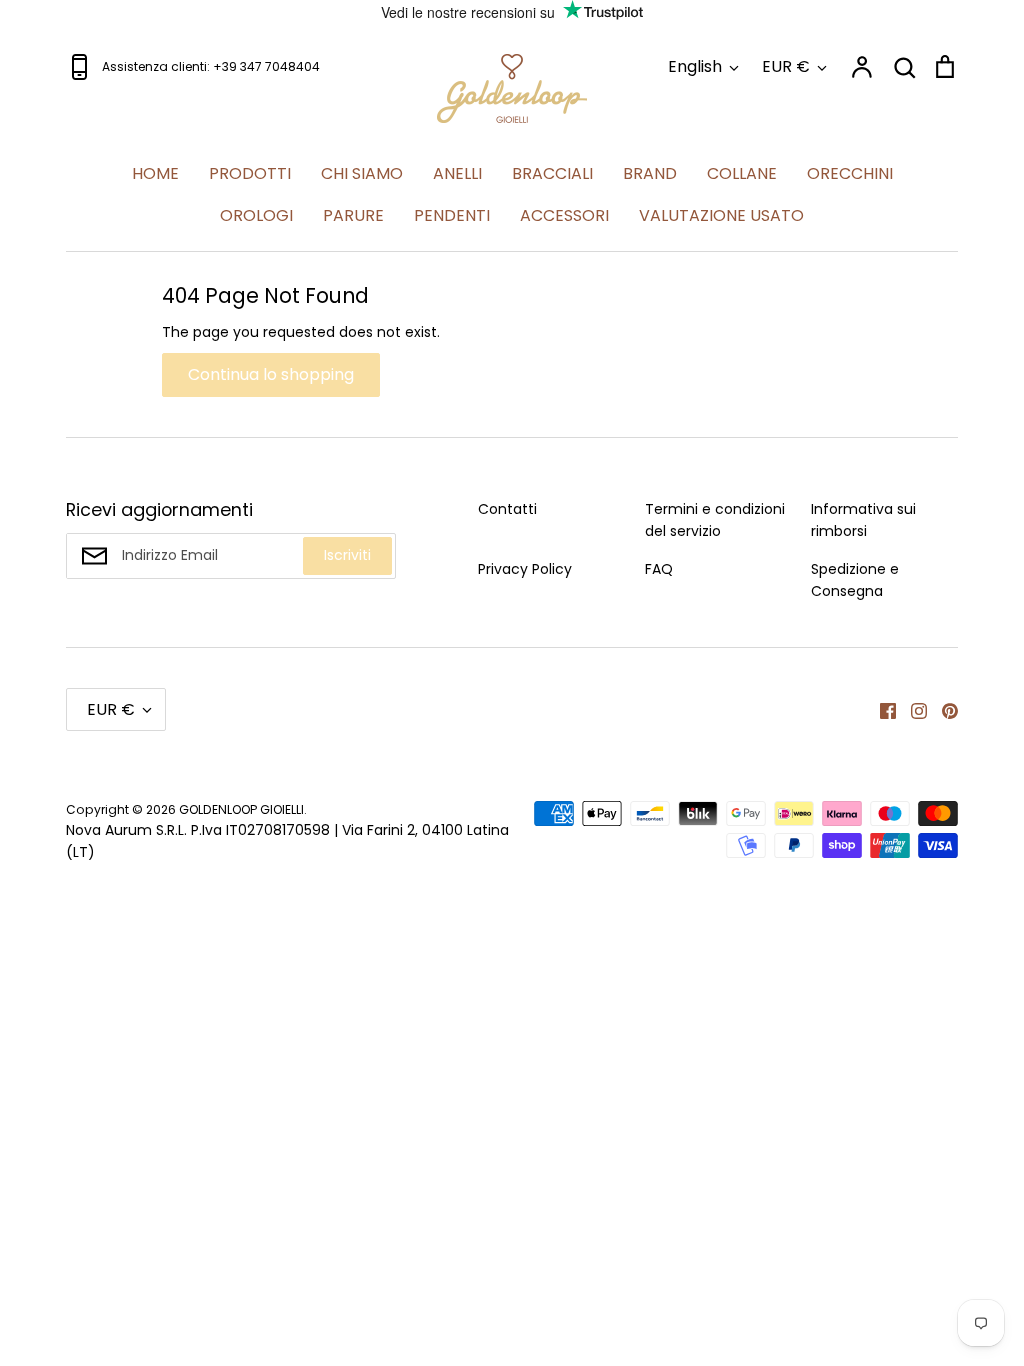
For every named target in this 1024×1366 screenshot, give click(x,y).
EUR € (786, 66)
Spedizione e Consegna (855, 580)
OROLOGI (256, 215)
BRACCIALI (552, 173)
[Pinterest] (942, 709)
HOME (155, 173)
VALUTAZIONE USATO (721, 215)
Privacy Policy (525, 569)
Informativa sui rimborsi (863, 520)
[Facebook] (880, 709)
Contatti (507, 509)
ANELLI (457, 173)
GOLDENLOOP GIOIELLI (241, 809)
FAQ (659, 569)
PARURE (353, 215)
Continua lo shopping (271, 374)
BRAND (650, 173)
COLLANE (742, 173)
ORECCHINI (850, 173)
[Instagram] (911, 709)
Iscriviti (347, 555)
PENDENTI (452, 215)
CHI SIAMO (362, 173)
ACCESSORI (564, 215)
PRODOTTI (250, 173)
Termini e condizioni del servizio (715, 520)
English (695, 66)
